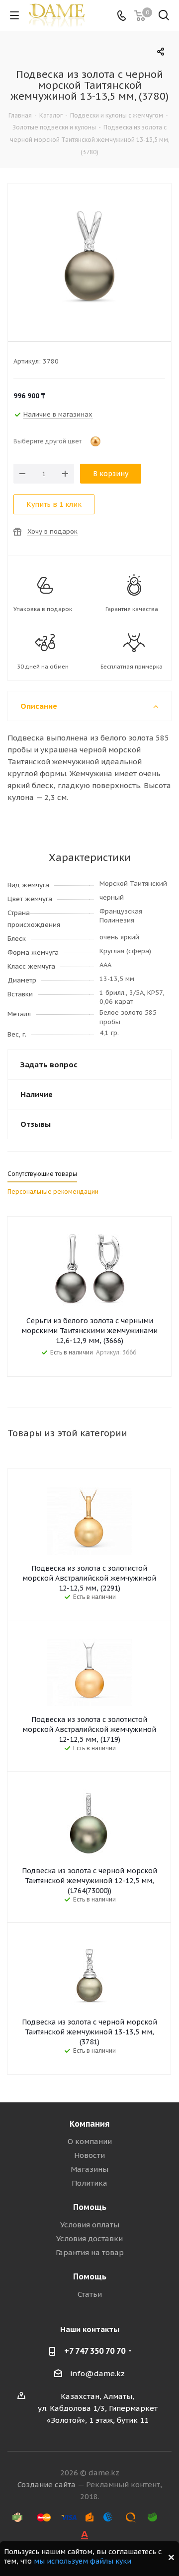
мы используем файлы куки (83, 2561)
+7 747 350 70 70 (95, 2351)
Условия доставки (89, 2239)
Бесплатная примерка (132, 667)
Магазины (89, 2169)
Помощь (90, 2207)
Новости (89, 2155)
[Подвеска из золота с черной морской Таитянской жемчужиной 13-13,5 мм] (89, 255)
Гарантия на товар (90, 2252)
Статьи (90, 2294)
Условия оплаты (90, 2225)
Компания (89, 2124)
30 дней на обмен (43, 667)
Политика (89, 2183)
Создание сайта (46, 2484)
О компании (90, 2141)
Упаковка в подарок (43, 609)
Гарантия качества (132, 609)
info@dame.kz (97, 2373)
